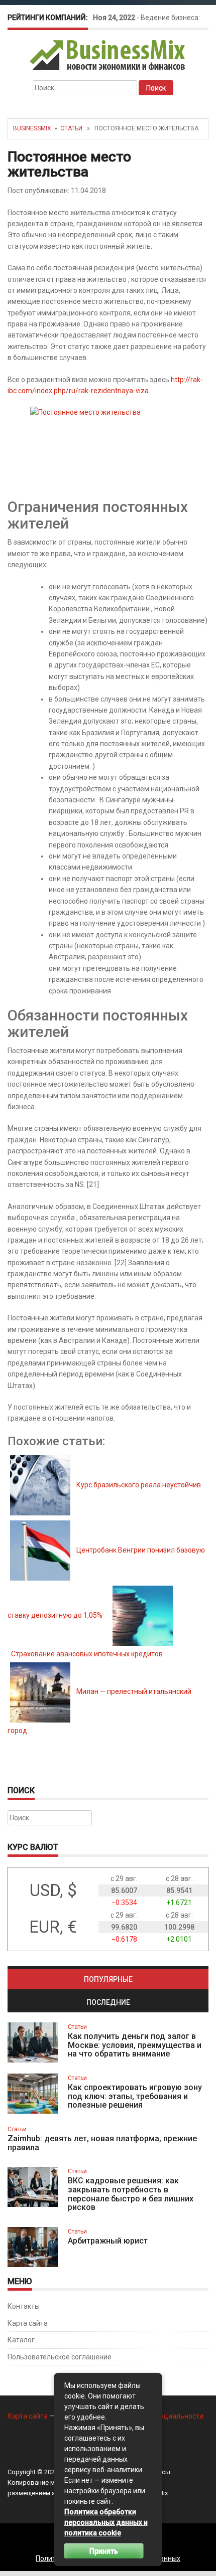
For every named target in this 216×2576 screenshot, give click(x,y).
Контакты (24, 2306)
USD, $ (53, 1890)
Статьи (71, 128)
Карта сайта (28, 2323)
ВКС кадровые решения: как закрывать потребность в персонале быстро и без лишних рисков (131, 2194)
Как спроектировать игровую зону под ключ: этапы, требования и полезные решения (135, 2096)
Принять (104, 2551)
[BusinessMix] (108, 55)
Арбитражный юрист (108, 2241)
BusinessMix (32, 128)
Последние (108, 2002)
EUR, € (53, 1927)
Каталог (21, 2340)
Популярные (108, 1979)
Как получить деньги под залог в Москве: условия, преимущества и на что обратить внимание (135, 2045)
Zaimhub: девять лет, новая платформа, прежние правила (102, 2143)
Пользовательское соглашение (60, 2357)
